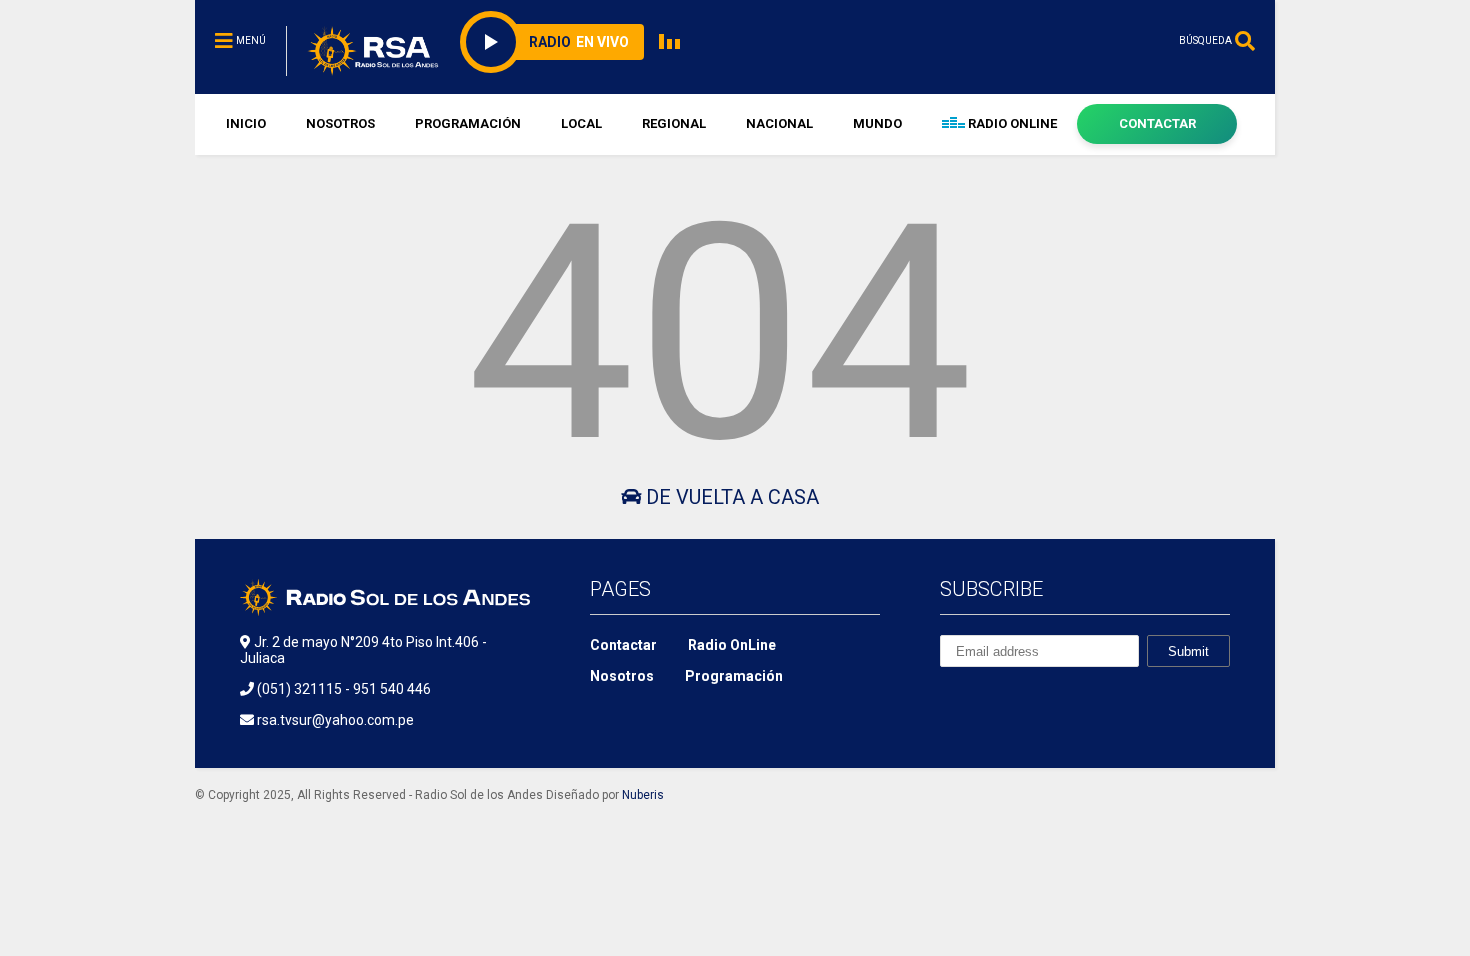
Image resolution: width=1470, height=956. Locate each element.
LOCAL (581, 123)
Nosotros (622, 676)
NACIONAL (779, 123)
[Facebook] (1094, 40)
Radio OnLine (732, 645)
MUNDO (877, 123)
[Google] (1040, 699)
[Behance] (948, 699)
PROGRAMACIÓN (468, 123)
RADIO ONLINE (1011, 123)
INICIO (246, 123)
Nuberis (643, 795)
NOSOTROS (340, 123)
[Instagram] (1156, 40)
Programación (734, 676)
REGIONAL (674, 123)
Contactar (623, 645)
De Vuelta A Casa (730, 497)
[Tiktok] (1063, 40)
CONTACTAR (1157, 123)
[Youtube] (1125, 40)
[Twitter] (1086, 699)
